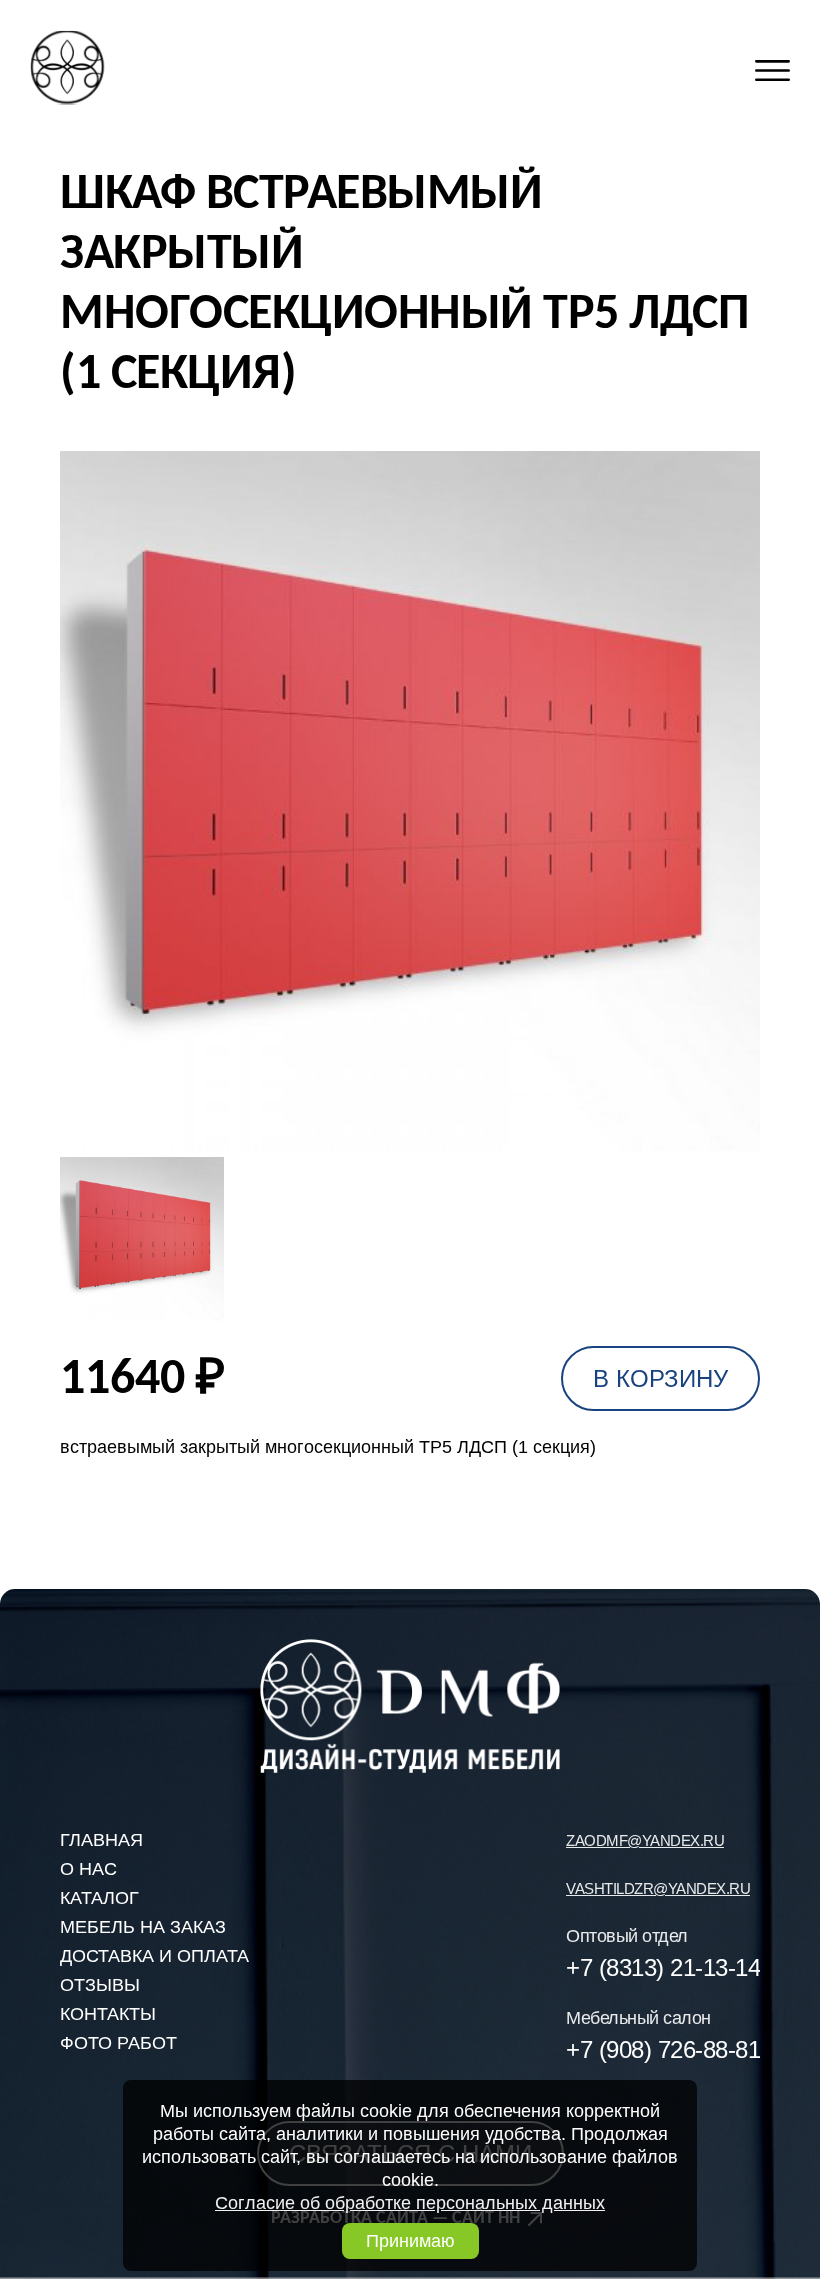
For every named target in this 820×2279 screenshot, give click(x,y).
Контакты (108, 2014)
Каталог (99, 1898)
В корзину (660, 1378)
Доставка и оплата (154, 1956)
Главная (101, 1840)
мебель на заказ (143, 1927)
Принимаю (410, 2241)
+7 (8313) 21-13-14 (663, 1967)
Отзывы (100, 1985)
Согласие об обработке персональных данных (410, 2203)
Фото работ (118, 2043)
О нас (88, 1869)
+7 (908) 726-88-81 (663, 2049)
